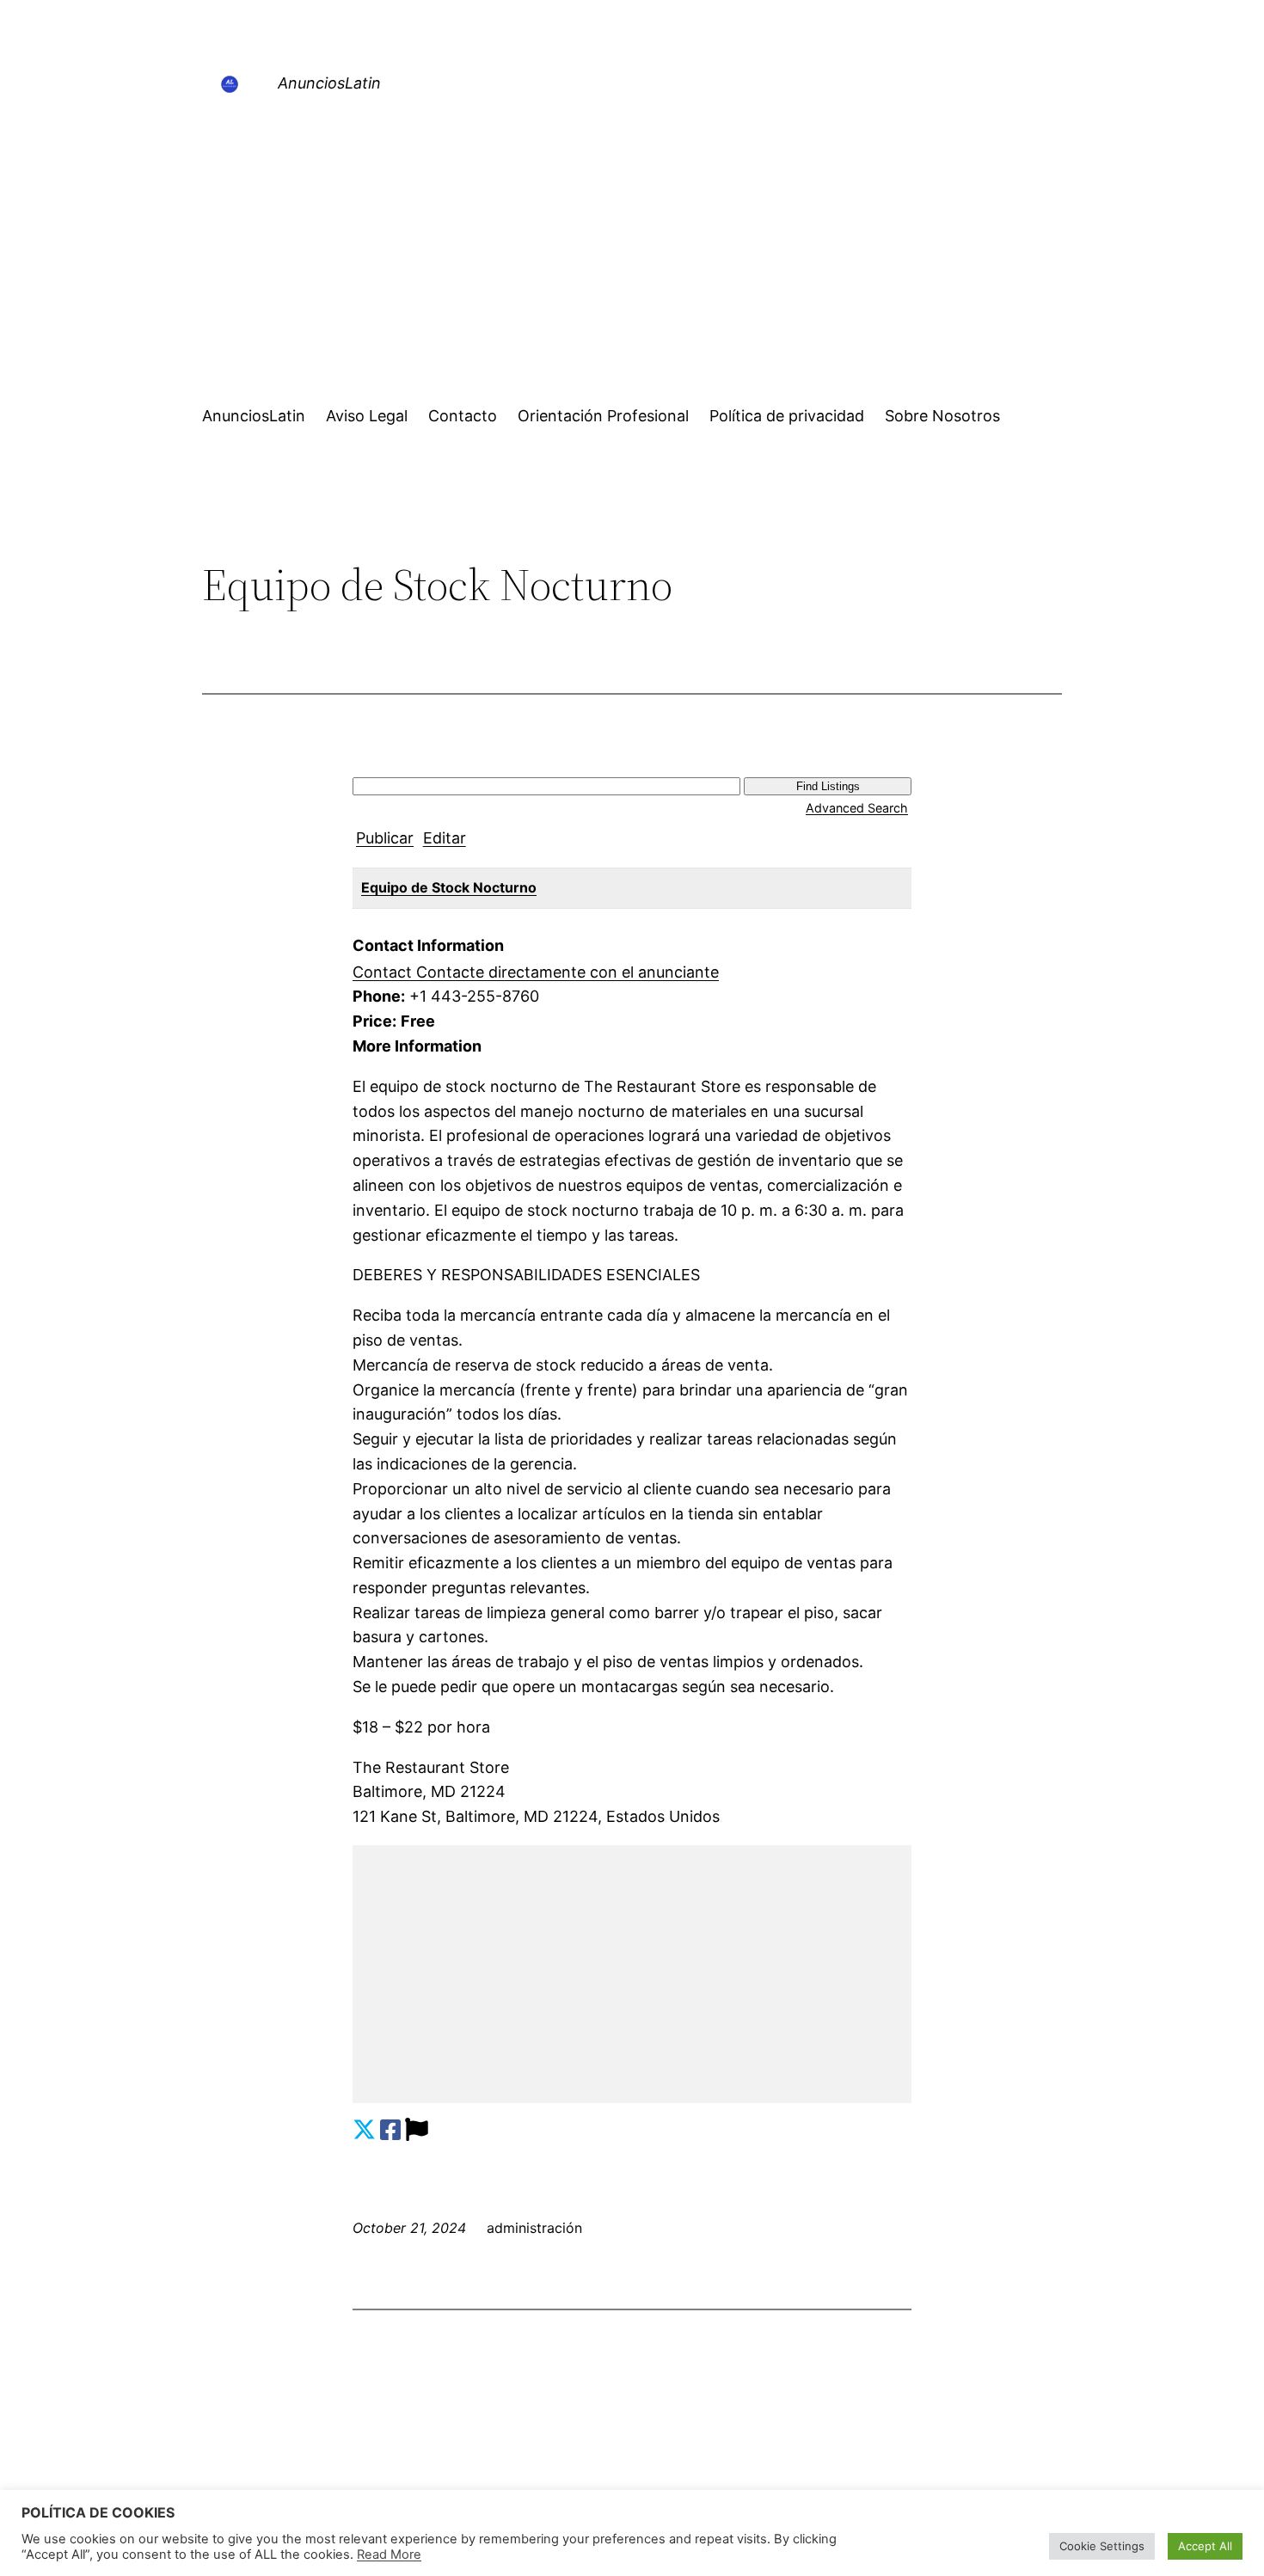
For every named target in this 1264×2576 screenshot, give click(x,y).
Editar (445, 838)
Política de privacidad (787, 416)
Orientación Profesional (603, 416)
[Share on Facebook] (390, 2130)
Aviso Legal (367, 416)
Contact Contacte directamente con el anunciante (536, 972)
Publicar (385, 838)
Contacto (463, 416)
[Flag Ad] (417, 2130)
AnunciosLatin (329, 83)
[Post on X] (364, 2130)
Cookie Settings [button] (1102, 2546)
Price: (374, 1021)
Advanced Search (857, 808)
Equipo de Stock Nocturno (449, 887)
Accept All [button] (1205, 2546)
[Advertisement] (632, 255)
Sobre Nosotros (942, 416)
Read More (389, 2555)
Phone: (379, 996)
